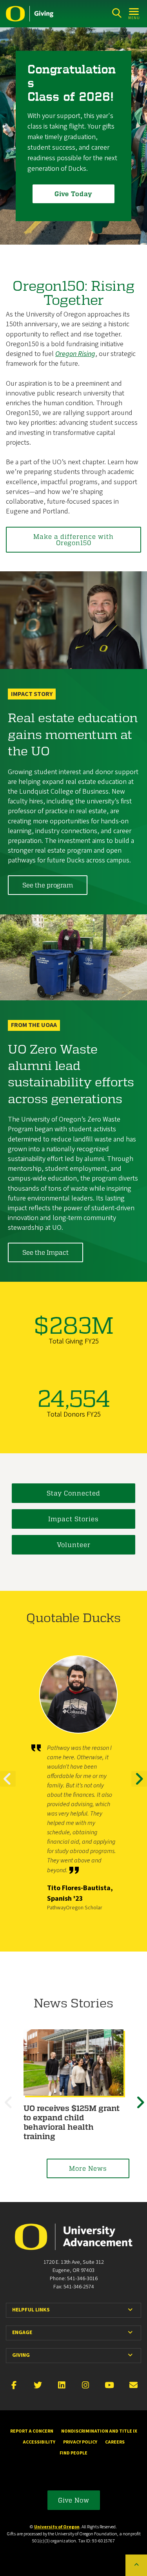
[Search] (117, 13)
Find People (73, 2453)
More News (88, 2168)
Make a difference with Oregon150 (73, 539)
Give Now (74, 2500)
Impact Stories (73, 1519)
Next (139, 1786)
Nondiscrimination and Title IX (99, 2431)
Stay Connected (73, 1493)
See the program (48, 885)
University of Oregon (57, 2527)
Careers (115, 2442)
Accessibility (39, 2442)
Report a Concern (32, 2431)
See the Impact (45, 1252)
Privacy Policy (80, 2442)
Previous (8, 1786)
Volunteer (74, 1545)
